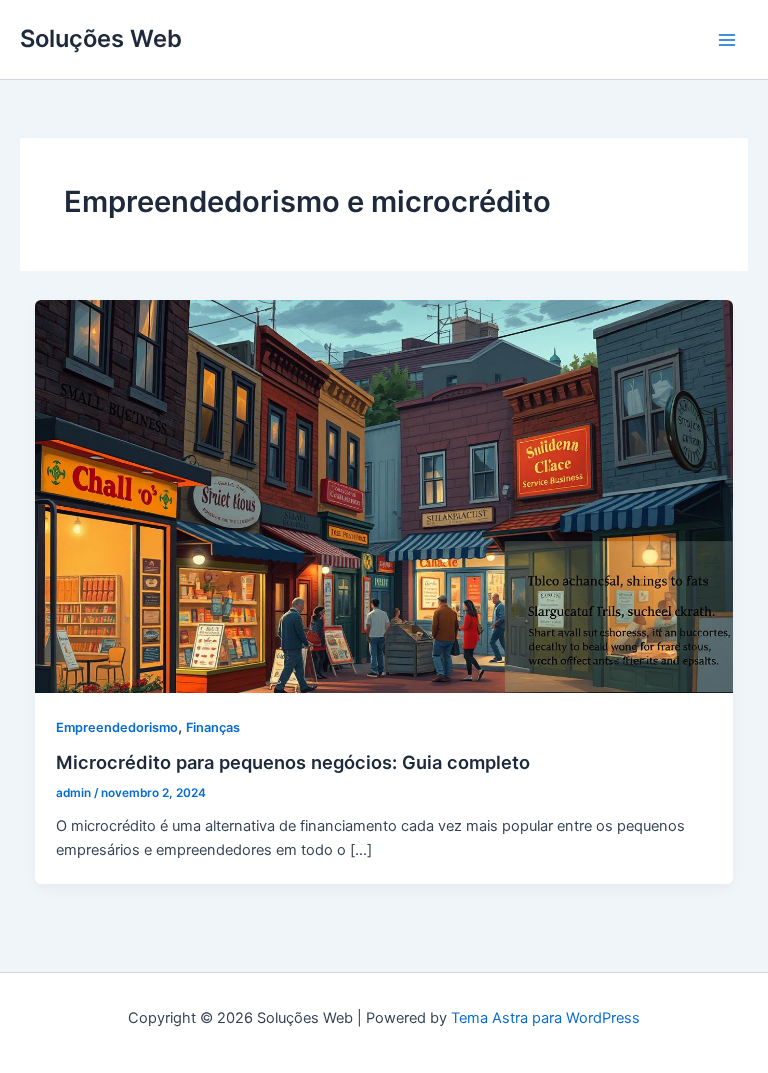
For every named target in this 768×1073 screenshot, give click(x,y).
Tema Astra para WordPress (545, 1018)
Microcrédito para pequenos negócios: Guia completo (293, 762)
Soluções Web (101, 38)
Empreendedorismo (117, 727)
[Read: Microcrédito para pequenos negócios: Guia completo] (384, 495)
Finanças (213, 727)
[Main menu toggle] (727, 40)
